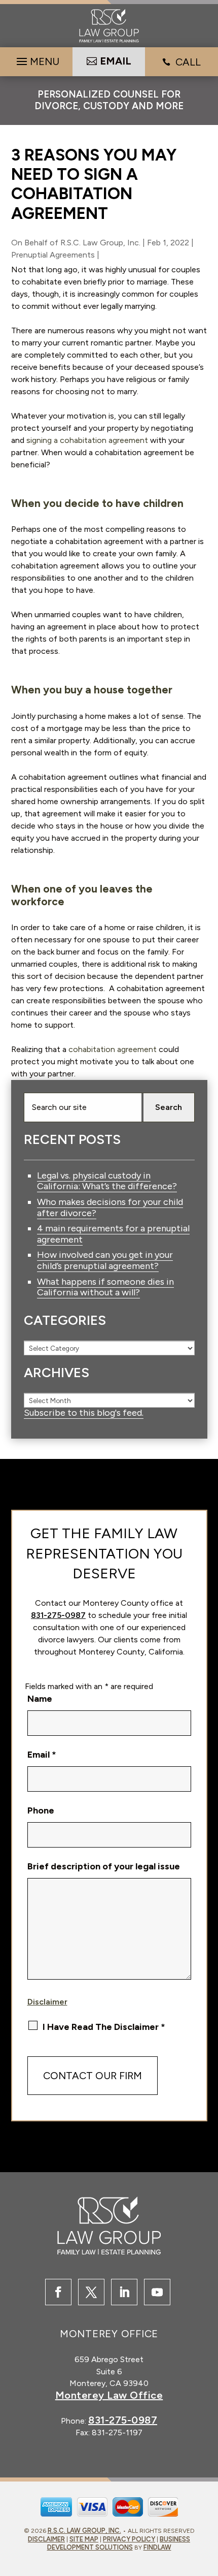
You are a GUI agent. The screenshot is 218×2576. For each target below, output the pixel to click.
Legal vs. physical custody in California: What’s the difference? (107, 1181)
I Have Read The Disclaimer (104, 2027)
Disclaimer (47, 2002)
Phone (41, 1810)
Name (40, 1699)
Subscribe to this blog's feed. (84, 1413)
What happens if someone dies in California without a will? (105, 1287)
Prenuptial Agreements (53, 255)
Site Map (84, 2539)
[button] (37, 59)
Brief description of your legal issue (104, 1866)
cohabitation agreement (113, 1049)
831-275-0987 (58, 1615)
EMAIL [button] (116, 61)
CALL (188, 62)
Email (42, 1755)
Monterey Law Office (109, 2395)
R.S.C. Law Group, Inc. (100, 243)
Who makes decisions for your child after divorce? (110, 1207)
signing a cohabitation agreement (87, 440)
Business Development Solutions (119, 2543)
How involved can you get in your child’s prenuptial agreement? (105, 1260)
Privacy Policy (129, 2539)
